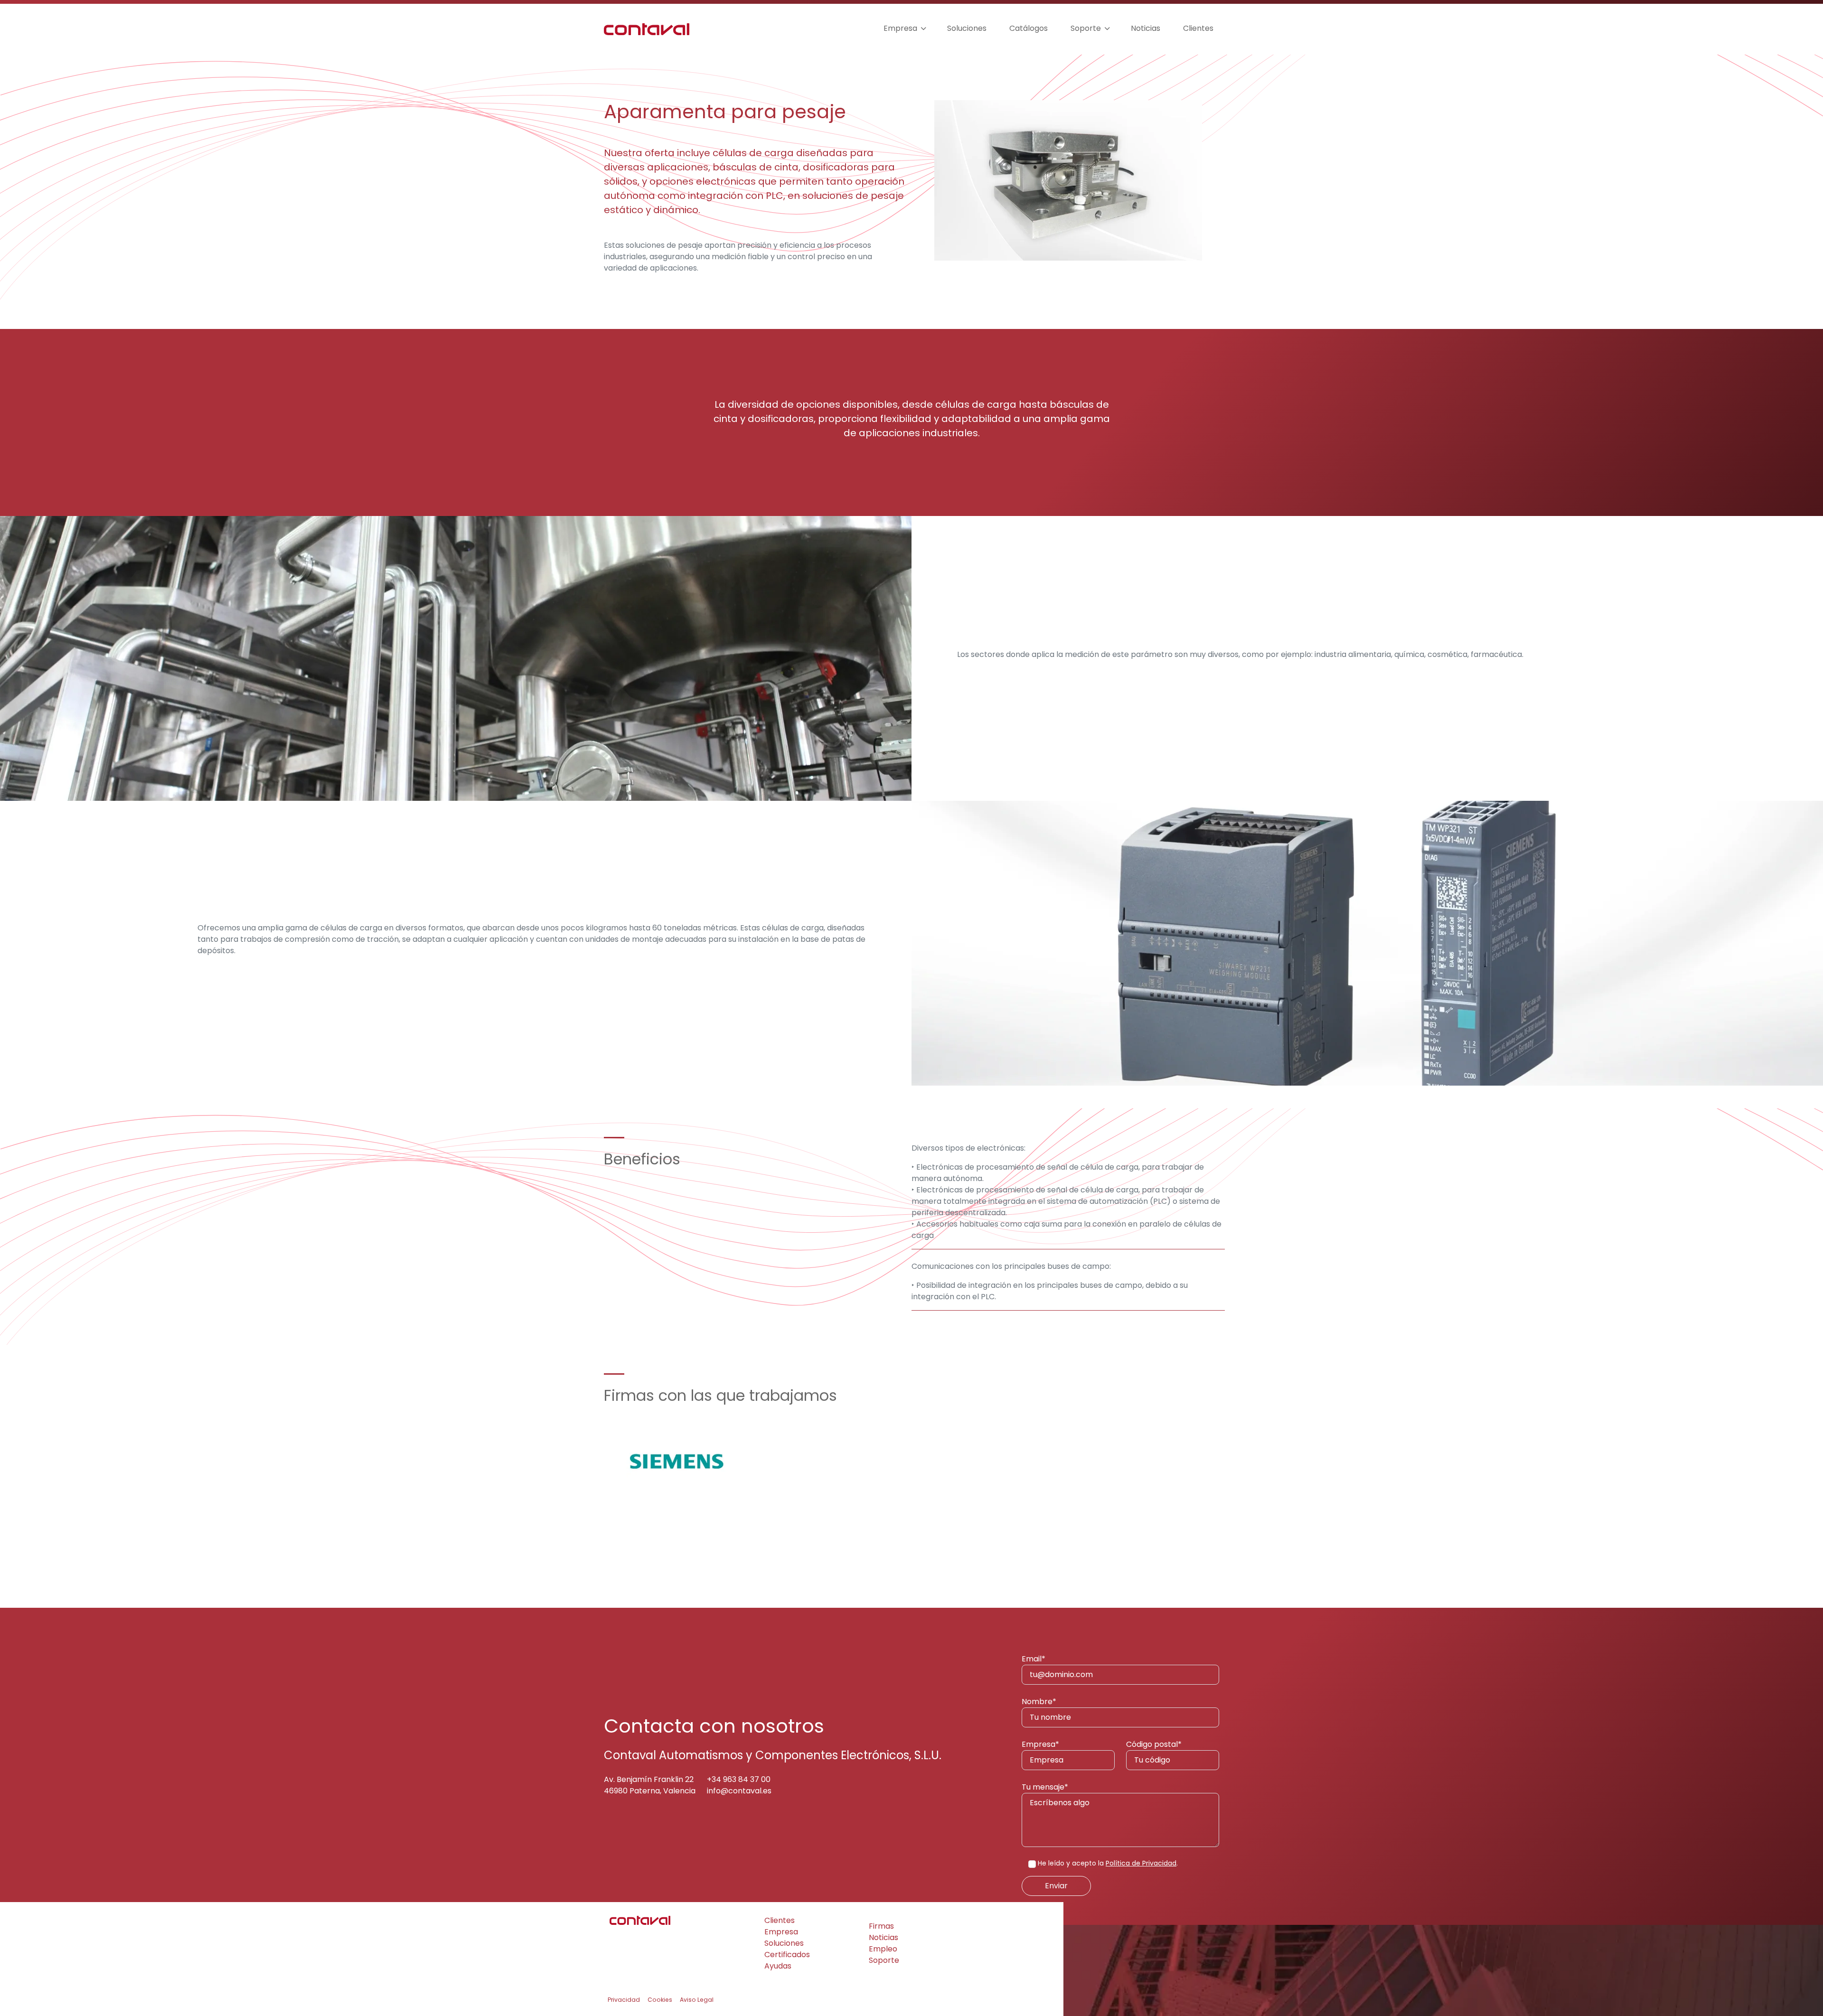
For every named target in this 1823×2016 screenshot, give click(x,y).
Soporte (1086, 28)
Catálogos (1029, 28)
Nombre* (1039, 1702)
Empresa (900, 28)
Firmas (881, 1926)
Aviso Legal (697, 2000)
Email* (1034, 1659)
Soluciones (967, 28)
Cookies (660, 2000)
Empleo (883, 1949)
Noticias (1146, 28)
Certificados (787, 1955)
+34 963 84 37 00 (739, 1779)
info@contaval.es (739, 1791)
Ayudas (778, 1966)
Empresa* (1040, 1744)
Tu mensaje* (1045, 1787)
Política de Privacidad (1141, 1863)
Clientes (1198, 28)
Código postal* (1154, 1744)
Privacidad (624, 2000)
